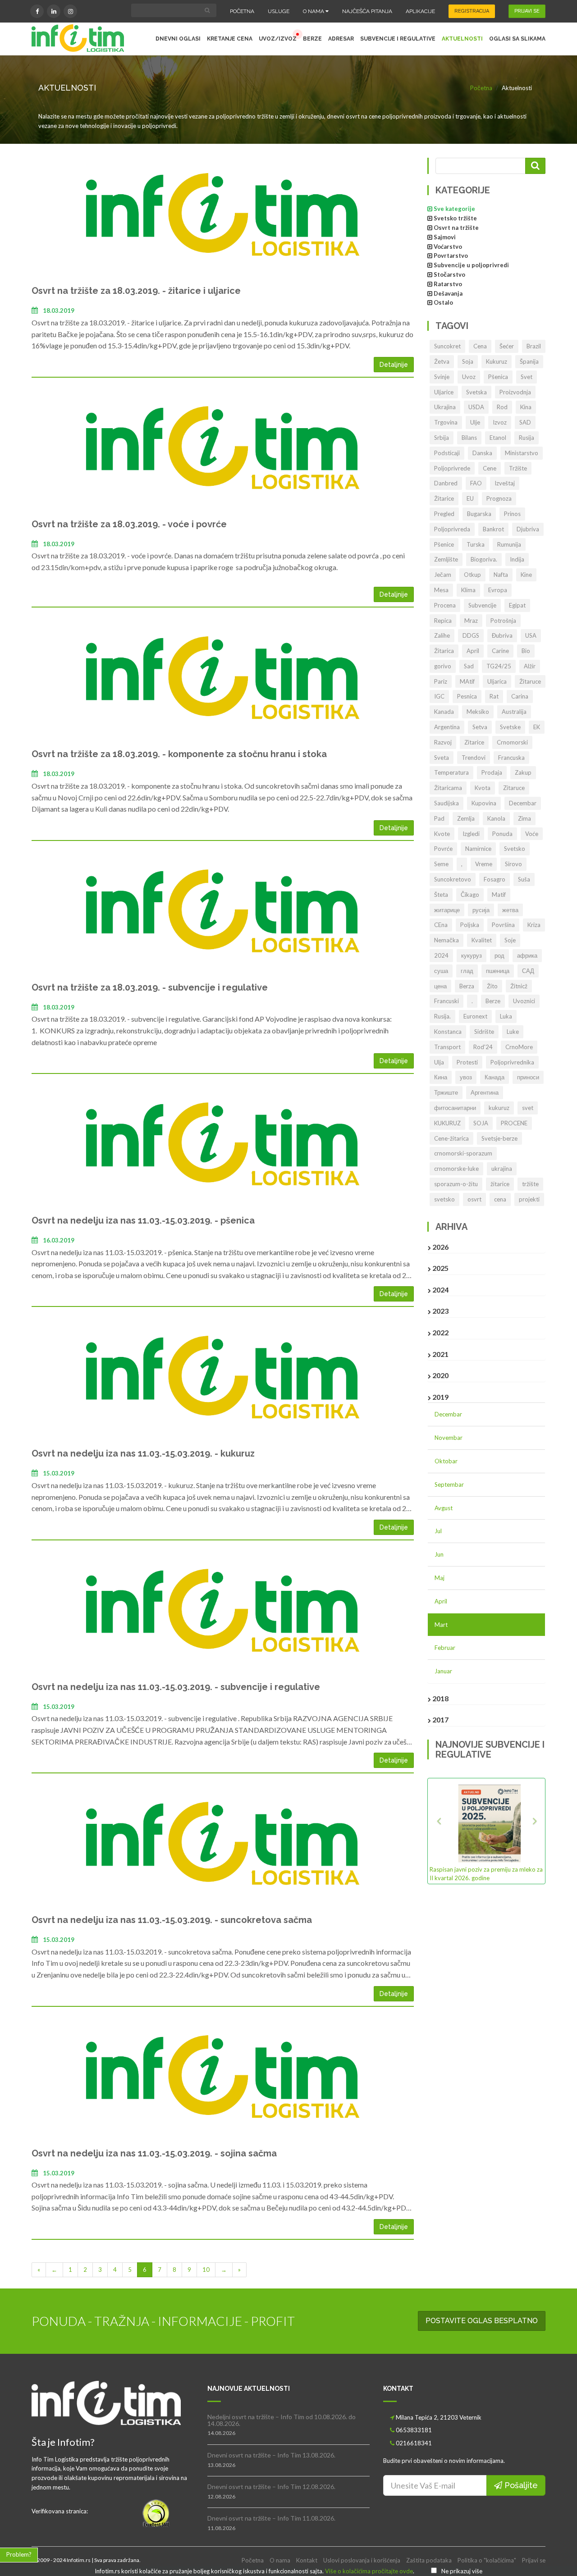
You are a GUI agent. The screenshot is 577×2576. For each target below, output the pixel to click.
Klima (468, 590)
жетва (510, 910)
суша (441, 971)
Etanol (498, 438)
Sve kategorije (454, 209)
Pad (439, 818)
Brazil (534, 346)
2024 (441, 955)
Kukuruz (497, 361)
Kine (526, 575)
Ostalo (443, 302)
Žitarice (444, 498)
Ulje (475, 422)
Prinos (512, 514)
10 (206, 2270)
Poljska (470, 925)
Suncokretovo (453, 879)
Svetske (510, 727)
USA (531, 635)
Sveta (442, 758)
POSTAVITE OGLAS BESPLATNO (482, 2321)
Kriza (534, 925)
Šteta (441, 895)
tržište (530, 1184)
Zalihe (442, 635)
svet (528, 1108)
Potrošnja (503, 621)
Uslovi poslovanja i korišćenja (362, 2560)
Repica (443, 621)
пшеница (498, 971)
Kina (526, 407)
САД (528, 971)
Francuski (446, 1001)
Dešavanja (448, 293)
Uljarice (444, 392)
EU (470, 498)
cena (500, 1199)
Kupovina (484, 803)
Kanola (496, 818)
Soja (468, 361)
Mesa (441, 590)
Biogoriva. (484, 559)
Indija (517, 559)
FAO (476, 483)
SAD (525, 422)
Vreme (484, 864)
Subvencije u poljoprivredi (471, 265)
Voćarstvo (448, 247)
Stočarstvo (449, 274)
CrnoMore (519, 1047)
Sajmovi (445, 237)
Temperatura (451, 772)
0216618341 (414, 2443)
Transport (447, 1047)
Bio (526, 651)
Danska (482, 453)
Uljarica (497, 681)
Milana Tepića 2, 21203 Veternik (439, 2417)
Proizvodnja (515, 392)
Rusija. (442, 1016)
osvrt (474, 1199)
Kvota (483, 788)
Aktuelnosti (462, 39)
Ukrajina (445, 407)
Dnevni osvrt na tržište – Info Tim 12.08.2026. (271, 2487)
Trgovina (446, 422)
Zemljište (446, 559)
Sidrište (484, 1032)
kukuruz (499, 1108)
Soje (510, 940)
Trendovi (474, 758)
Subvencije (482, 605)
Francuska (511, 758)
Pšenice (444, 544)
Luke (513, 1032)
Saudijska (446, 803)
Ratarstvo (448, 284)
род (499, 955)
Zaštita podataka (429, 2560)
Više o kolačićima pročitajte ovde (369, 2571)
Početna (242, 11)
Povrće (443, 849)
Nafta (501, 575)
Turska (476, 544)
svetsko (444, 1199)
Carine (500, 651)
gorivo (443, 666)
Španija (529, 361)
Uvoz (469, 377)
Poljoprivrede (452, 468)
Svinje (442, 377)
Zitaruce (514, 788)
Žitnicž (519, 986)
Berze (312, 39)
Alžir (530, 666)
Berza (467, 986)
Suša (524, 879)
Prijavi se (534, 2560)
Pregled (444, 514)
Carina (520, 696)
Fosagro (495, 879)
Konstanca (448, 1032)
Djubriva (528, 529)
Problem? (19, 2554)
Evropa (498, 590)
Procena (445, 605)
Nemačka (446, 940)
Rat (494, 696)
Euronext (475, 1016)
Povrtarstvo (451, 256)
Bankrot (493, 529)
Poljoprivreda (452, 529)
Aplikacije (420, 11)
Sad (469, 666)
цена (440, 986)
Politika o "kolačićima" (487, 2560)
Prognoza (499, 498)
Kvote (442, 834)
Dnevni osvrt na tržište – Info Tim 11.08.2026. (271, 2518)
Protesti (467, 1062)
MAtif (467, 681)
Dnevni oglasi (178, 39)
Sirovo (513, 864)
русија (481, 910)
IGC (439, 696)
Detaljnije (394, 365)
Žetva (442, 361)
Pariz (441, 681)
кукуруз (472, 955)
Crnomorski (512, 742)
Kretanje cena (230, 39)
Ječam (443, 575)
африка (527, 955)
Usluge (279, 11)
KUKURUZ (447, 1123)
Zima (524, 818)
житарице (447, 910)
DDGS (471, 635)
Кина (441, 1077)
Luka (506, 1016)
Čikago (470, 895)
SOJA (481, 1123)
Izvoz (500, 422)
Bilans (469, 438)
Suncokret (447, 346)
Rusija (527, 438)
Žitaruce (530, 681)
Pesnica (467, 696)
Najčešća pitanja (367, 11)
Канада (495, 1077)
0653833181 (414, 2430)
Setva (480, 727)
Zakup (523, 772)
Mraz (471, 621)
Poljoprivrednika (512, 1062)
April (473, 651)
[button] (438, 1831)
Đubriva (502, 635)
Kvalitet (482, 940)
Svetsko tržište (455, 218)
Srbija (442, 438)
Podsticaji (447, 453)
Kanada (444, 712)
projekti (529, 1199)
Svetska (476, 392)
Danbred (446, 483)
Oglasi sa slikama (517, 39)
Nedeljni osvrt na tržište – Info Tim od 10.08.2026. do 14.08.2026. (282, 2420)
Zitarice (474, 742)
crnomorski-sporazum (463, 1153)
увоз (466, 1077)
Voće (532, 834)
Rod (502, 407)
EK (537, 727)
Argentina (447, 727)
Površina (503, 925)
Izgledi (471, 834)
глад (467, 971)
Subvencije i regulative (398, 39)
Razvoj (443, 742)
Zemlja (466, 818)
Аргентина (485, 1092)
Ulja (439, 1062)
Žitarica (444, 651)
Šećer (507, 346)
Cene (490, 468)
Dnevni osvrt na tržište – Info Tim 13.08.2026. (271, 2455)
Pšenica (498, 377)
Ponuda (502, 834)
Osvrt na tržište (456, 228)
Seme (441, 864)
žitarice (500, 1184)
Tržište (518, 468)
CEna (441, 925)
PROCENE (514, 1123)
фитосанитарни (455, 1108)
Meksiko (478, 712)
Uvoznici (524, 1001)
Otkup (472, 575)
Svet (527, 377)
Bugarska (479, 514)
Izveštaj (505, 483)
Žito (492, 986)
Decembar (523, 803)
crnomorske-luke (456, 1169)
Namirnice (478, 849)
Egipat (517, 605)
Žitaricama (448, 788)
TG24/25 (499, 666)
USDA (476, 407)
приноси (528, 1077)
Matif (499, 895)
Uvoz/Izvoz (278, 39)
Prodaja (492, 772)
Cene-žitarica (451, 1138)
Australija (514, 712)
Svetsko (515, 849)
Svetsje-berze (499, 1138)
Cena (480, 346)
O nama (314, 11)
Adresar (341, 39)
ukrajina (502, 1169)
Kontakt (307, 2560)
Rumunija (509, 544)
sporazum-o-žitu (456, 1184)
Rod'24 (483, 1047)
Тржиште (446, 1092)
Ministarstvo (522, 453)
